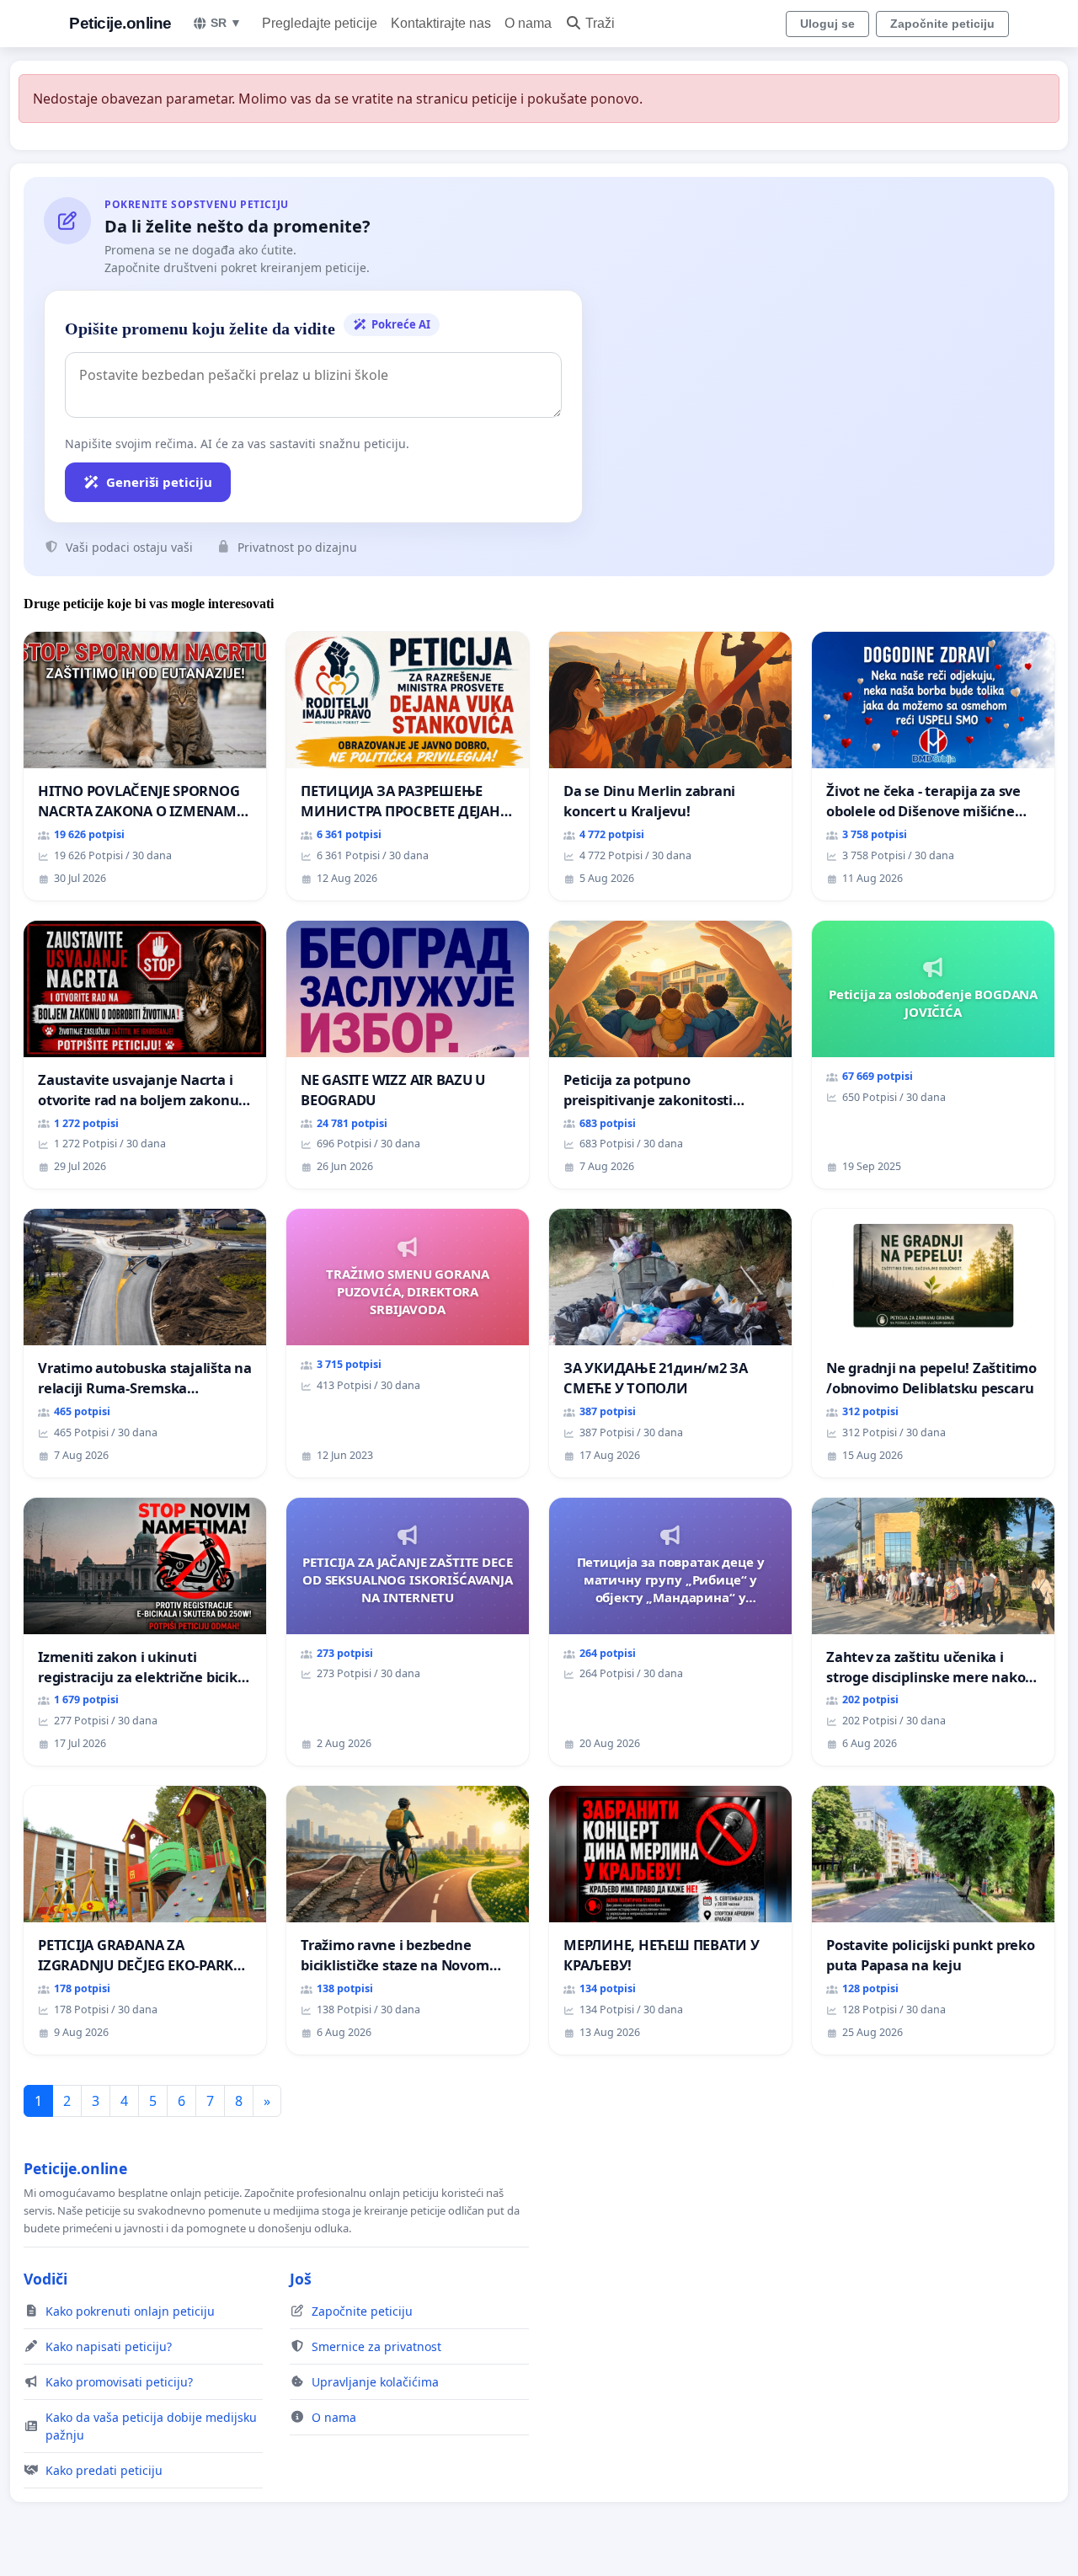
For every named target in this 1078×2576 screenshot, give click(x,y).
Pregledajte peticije (320, 23)
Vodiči (45, 2279)
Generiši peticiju (159, 482)
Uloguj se (827, 24)
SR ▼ (226, 23)
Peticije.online (120, 23)
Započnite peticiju (942, 24)
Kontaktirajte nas (441, 23)
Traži (600, 23)
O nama (528, 23)
